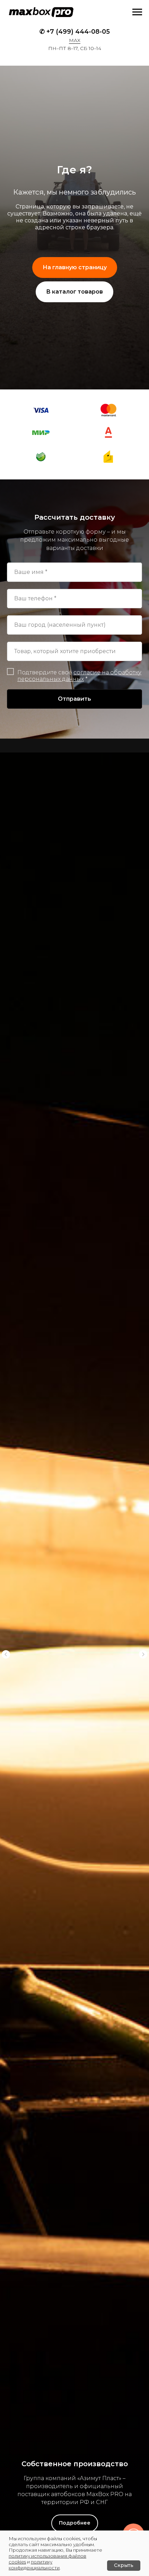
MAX (75, 40)
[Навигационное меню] (137, 12)
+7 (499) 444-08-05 (78, 32)
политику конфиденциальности (34, 2565)
